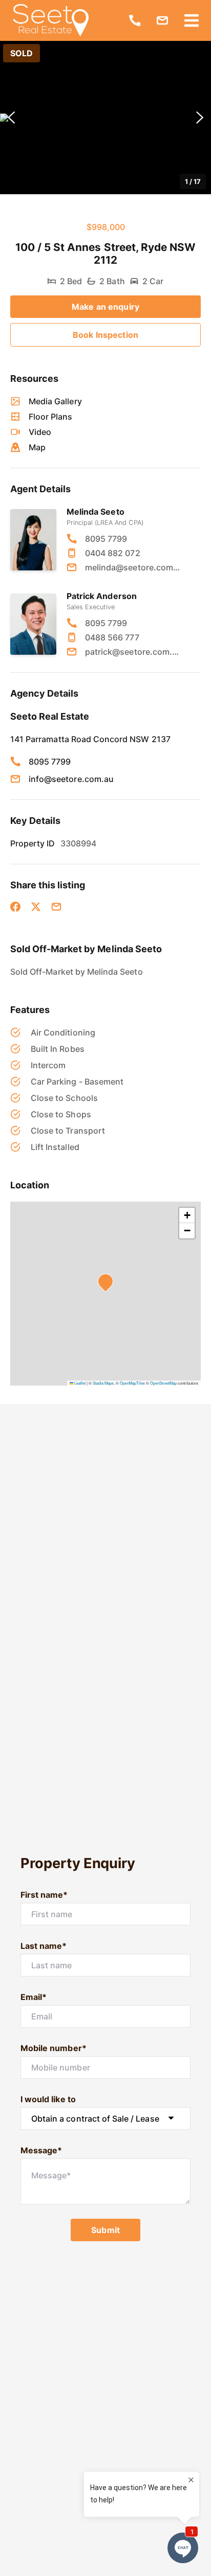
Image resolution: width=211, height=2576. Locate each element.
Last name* (44, 1946)
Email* (34, 1997)
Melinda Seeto (96, 512)
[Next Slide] (200, 118)
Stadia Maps (103, 1383)
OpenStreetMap (163, 1383)
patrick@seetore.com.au (133, 652)
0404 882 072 (113, 553)
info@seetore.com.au (71, 779)
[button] (105, 118)
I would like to (48, 2099)
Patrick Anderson (102, 596)
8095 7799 (106, 539)
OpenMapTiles (132, 1383)
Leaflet (79, 1383)
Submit (105, 2230)
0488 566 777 (112, 637)
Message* (41, 2150)
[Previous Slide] (11, 118)
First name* (44, 1895)
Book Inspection (105, 335)
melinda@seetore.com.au (133, 567)
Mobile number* (54, 2048)
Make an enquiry (105, 307)
